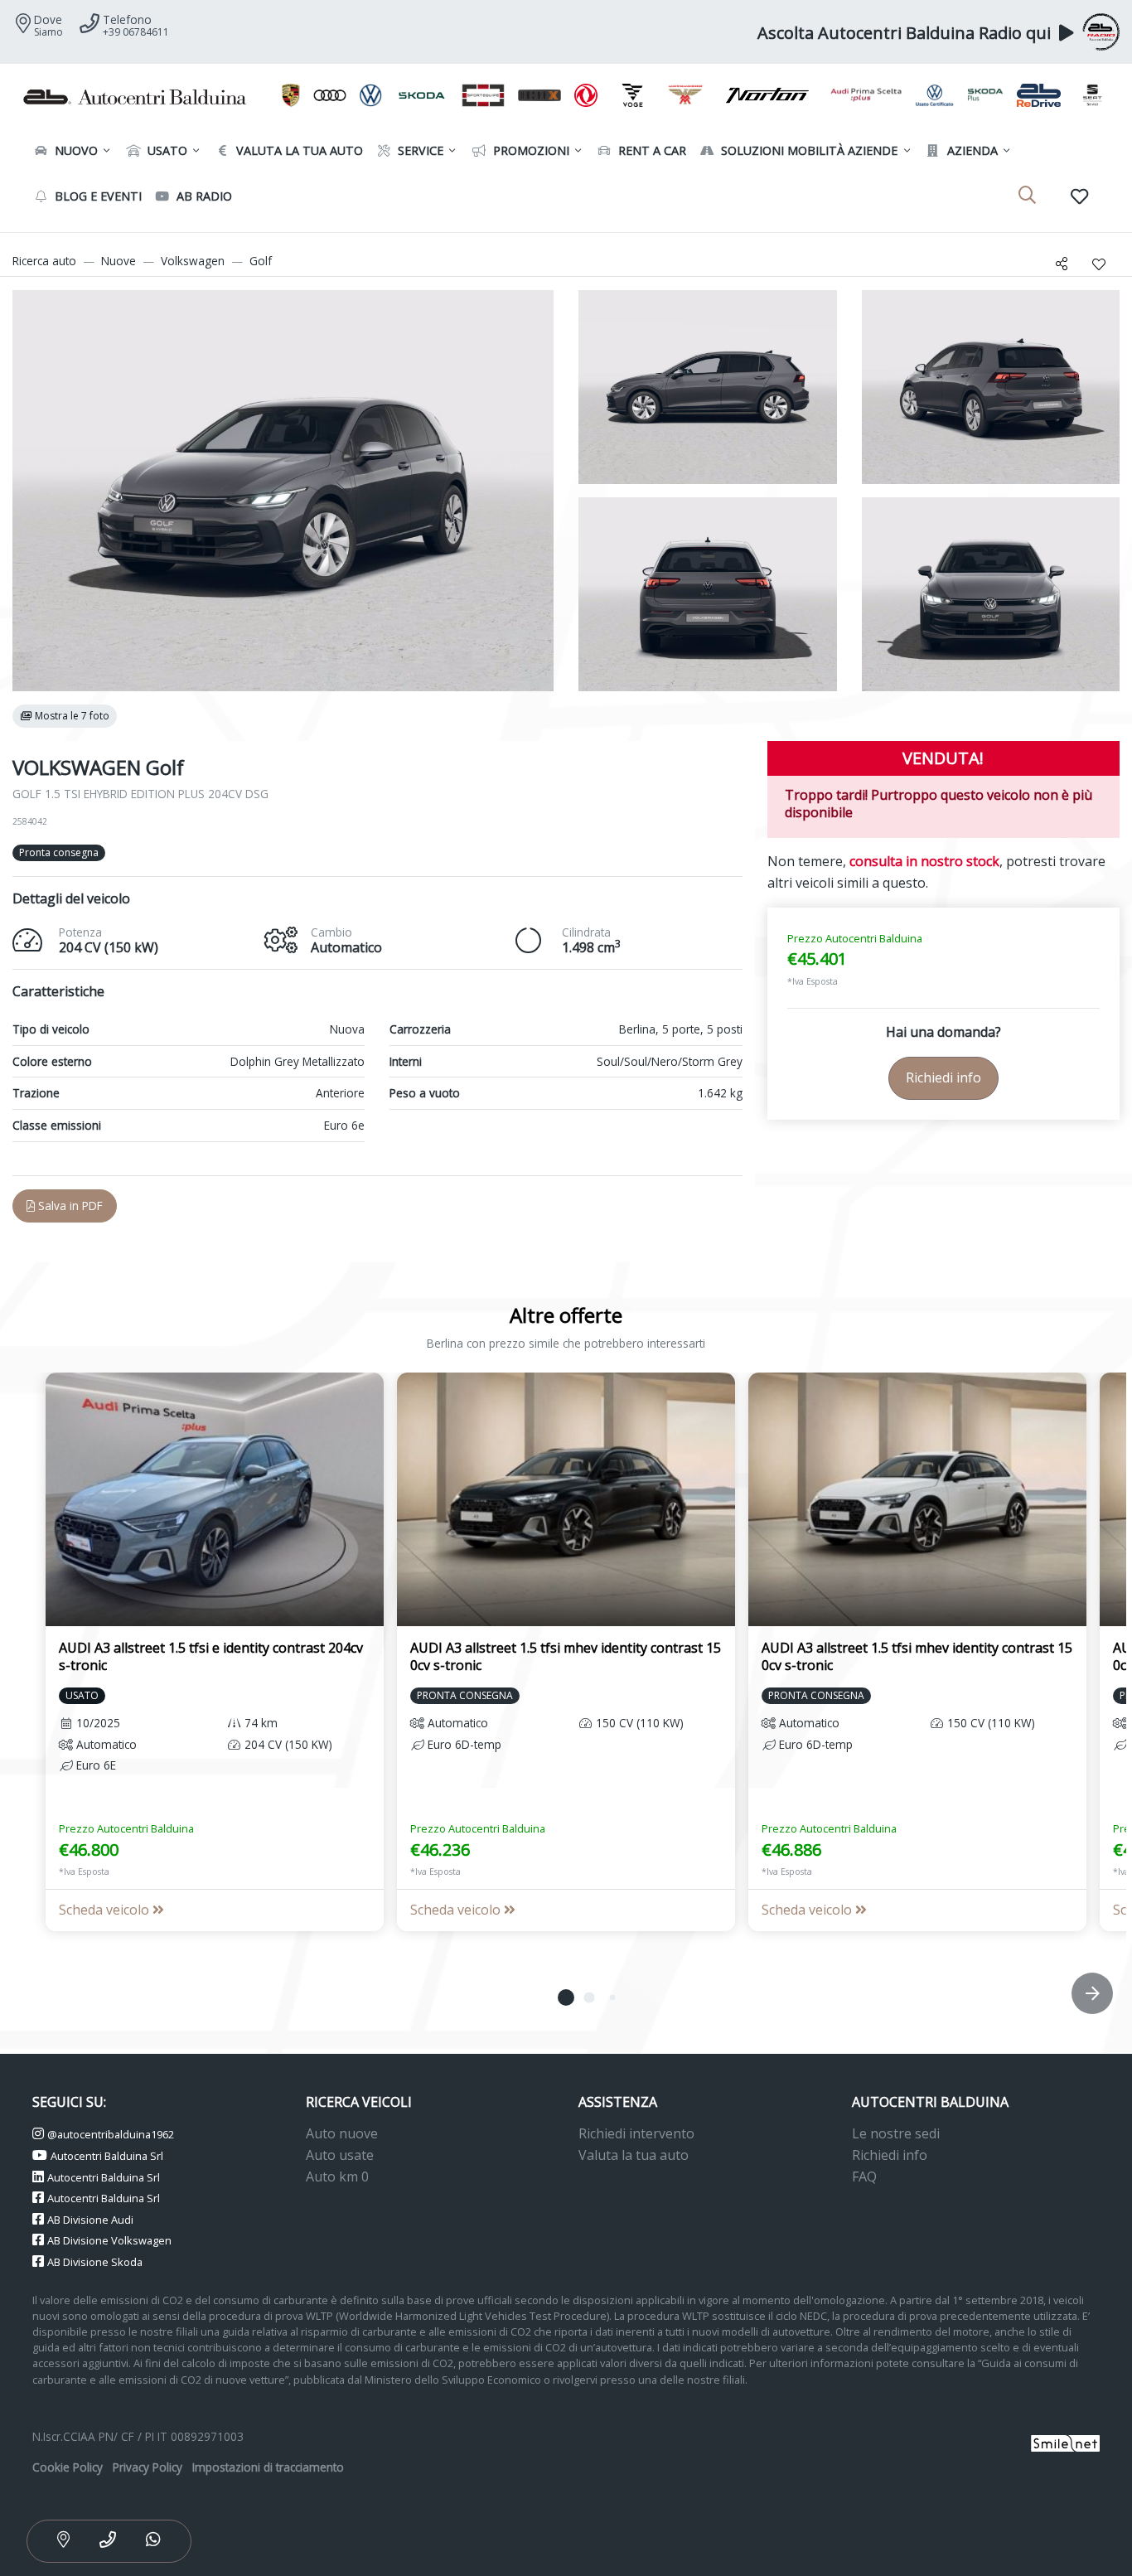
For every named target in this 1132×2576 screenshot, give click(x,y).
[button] (566, 1997)
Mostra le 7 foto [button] (71, 716)
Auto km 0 (337, 2177)
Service (419, 150)
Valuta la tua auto (634, 2155)
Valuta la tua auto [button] (298, 150)
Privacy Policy (148, 2467)
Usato (166, 150)
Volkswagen (193, 261)
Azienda (971, 150)
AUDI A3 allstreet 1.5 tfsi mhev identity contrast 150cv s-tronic (566, 1656)
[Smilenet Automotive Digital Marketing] (1065, 2441)
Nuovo (75, 150)
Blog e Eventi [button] (97, 196)
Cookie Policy (68, 2467)
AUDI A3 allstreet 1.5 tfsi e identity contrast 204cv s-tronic (211, 1656)
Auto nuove (342, 2133)
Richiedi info (943, 1077)
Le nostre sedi (896, 2133)
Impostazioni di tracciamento (268, 2467)
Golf (261, 261)
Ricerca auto (44, 261)
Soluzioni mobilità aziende (808, 150)
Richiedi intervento (636, 2133)
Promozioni (530, 150)
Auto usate (340, 2155)
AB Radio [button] (203, 196)
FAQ (864, 2177)
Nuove (119, 261)
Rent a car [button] (651, 150)
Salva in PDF (69, 1206)
